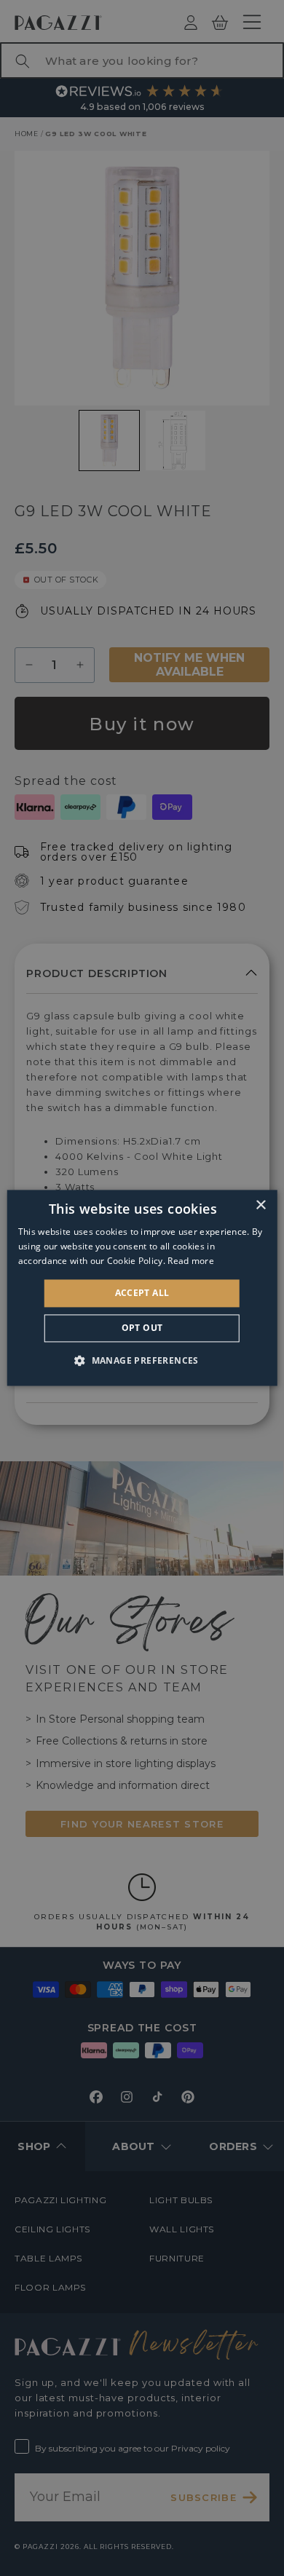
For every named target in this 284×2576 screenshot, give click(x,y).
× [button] (260, 1205)
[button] (142, 1361)
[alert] (142, 1288)
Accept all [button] (142, 1293)
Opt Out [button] (142, 1328)
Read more (191, 1261)
